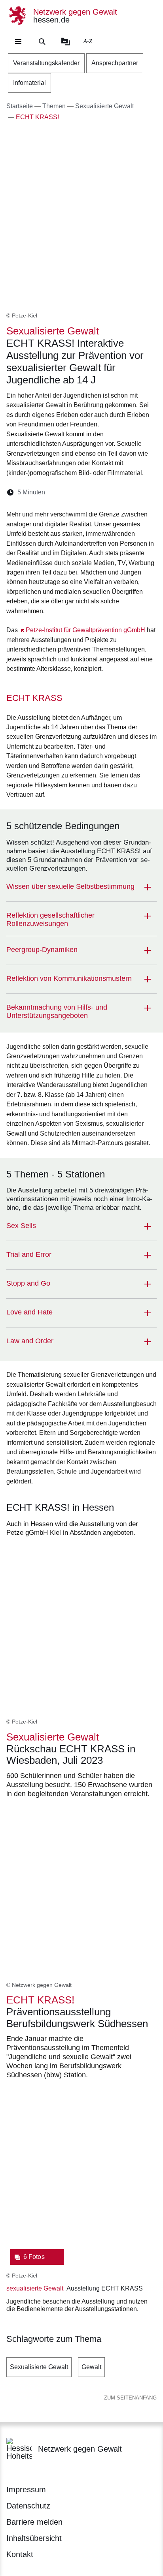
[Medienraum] (66, 41)
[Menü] (18, 41)
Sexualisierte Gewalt (39, 2367)
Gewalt (91, 2367)
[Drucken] (119, 492)
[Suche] (42, 41)
